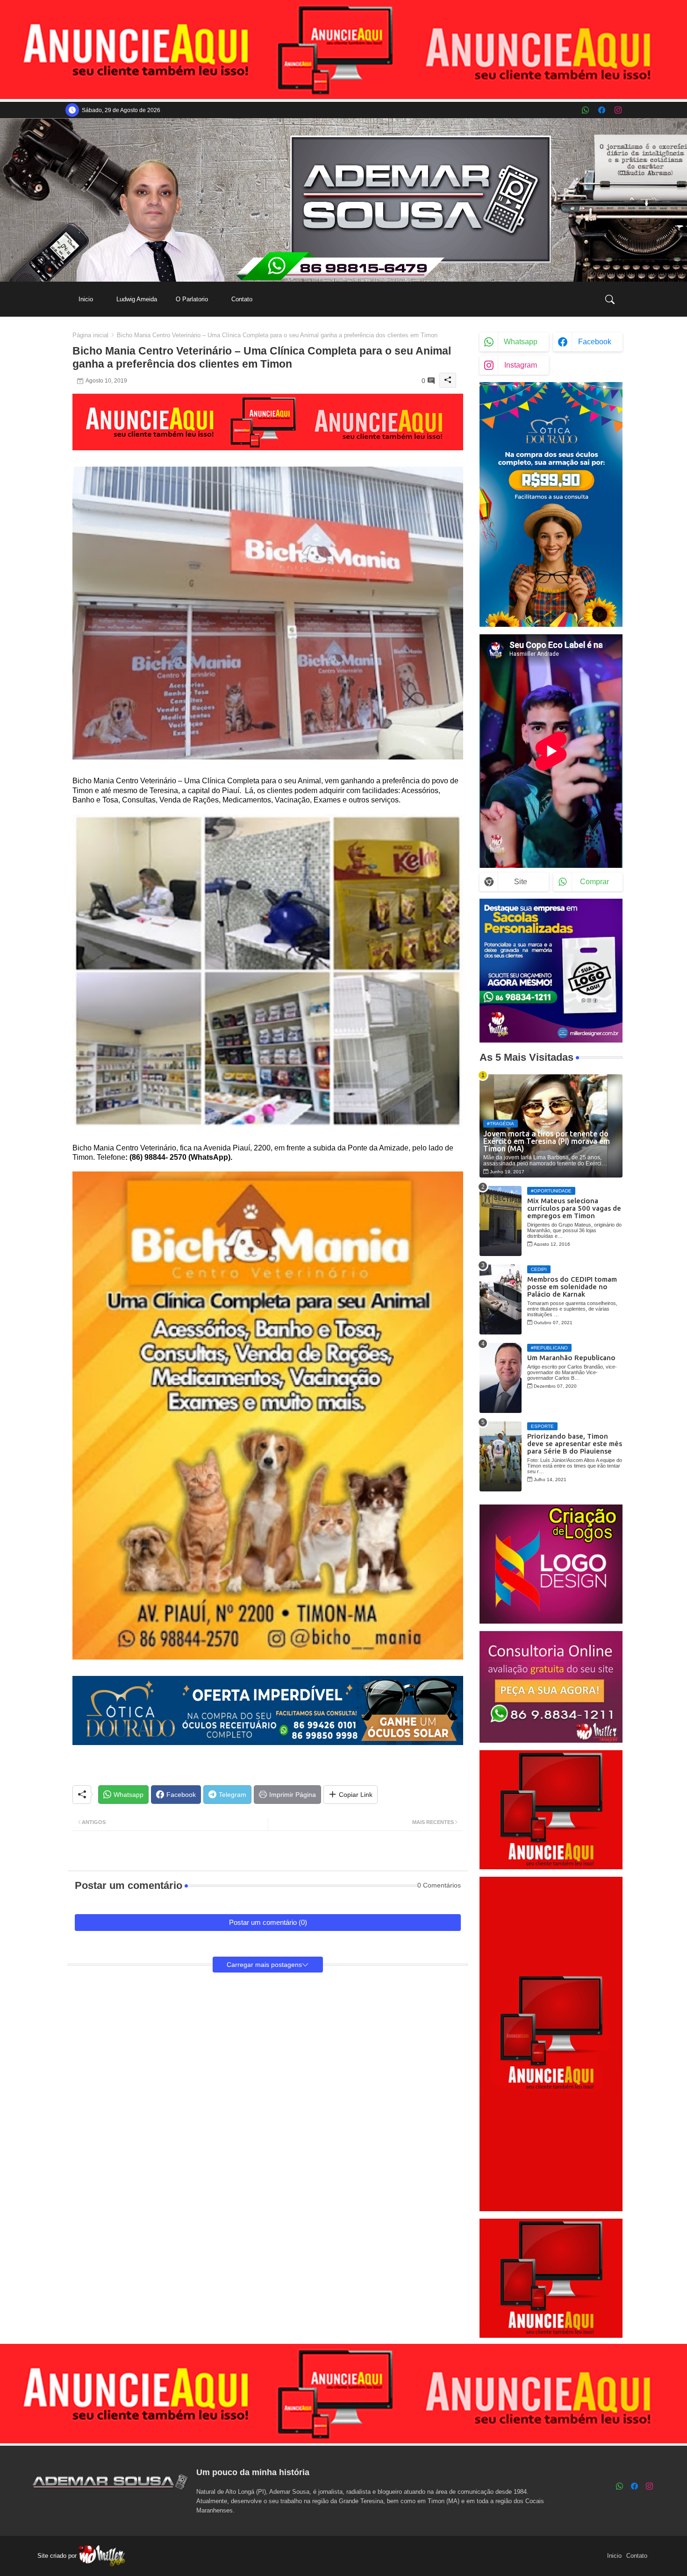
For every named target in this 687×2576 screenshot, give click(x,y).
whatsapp (521, 342)
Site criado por (58, 2556)
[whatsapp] (585, 110)
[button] (610, 299)
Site (521, 882)
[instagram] (618, 110)
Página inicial (90, 335)
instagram (521, 365)
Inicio (86, 299)
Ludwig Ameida (137, 299)
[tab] (86, 299)
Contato (242, 299)
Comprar (594, 882)
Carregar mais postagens (264, 1965)
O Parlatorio (192, 299)
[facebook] (602, 110)
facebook (595, 342)
